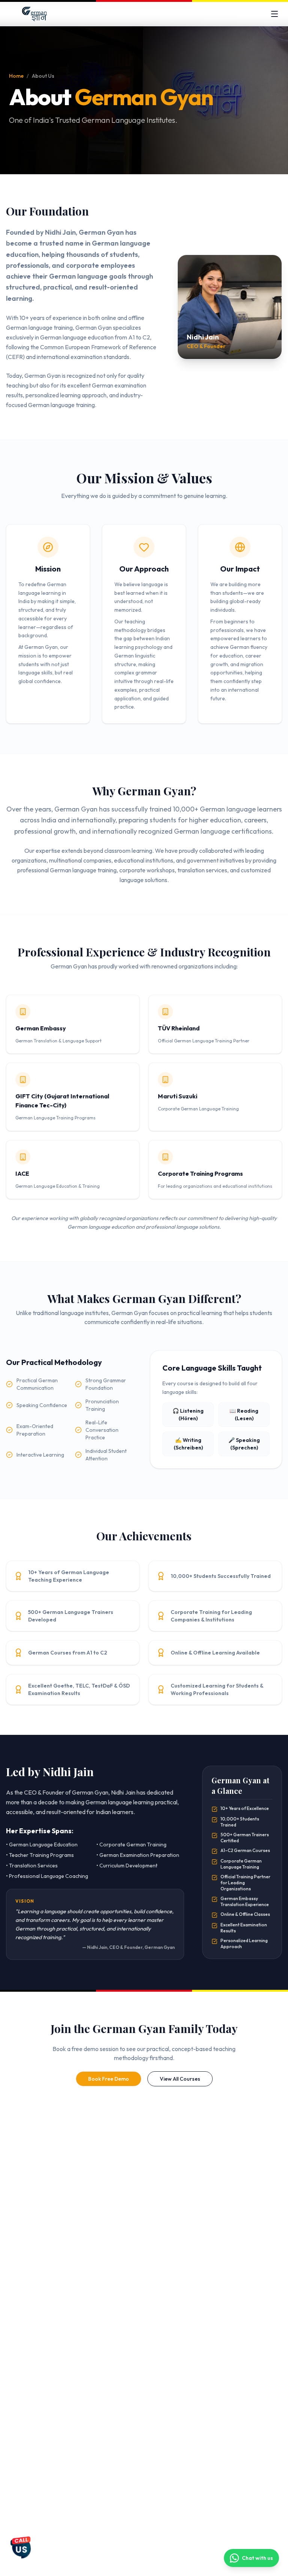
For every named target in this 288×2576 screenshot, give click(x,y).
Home (16, 76)
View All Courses (180, 2079)
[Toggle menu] (274, 14)
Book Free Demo (109, 2079)
